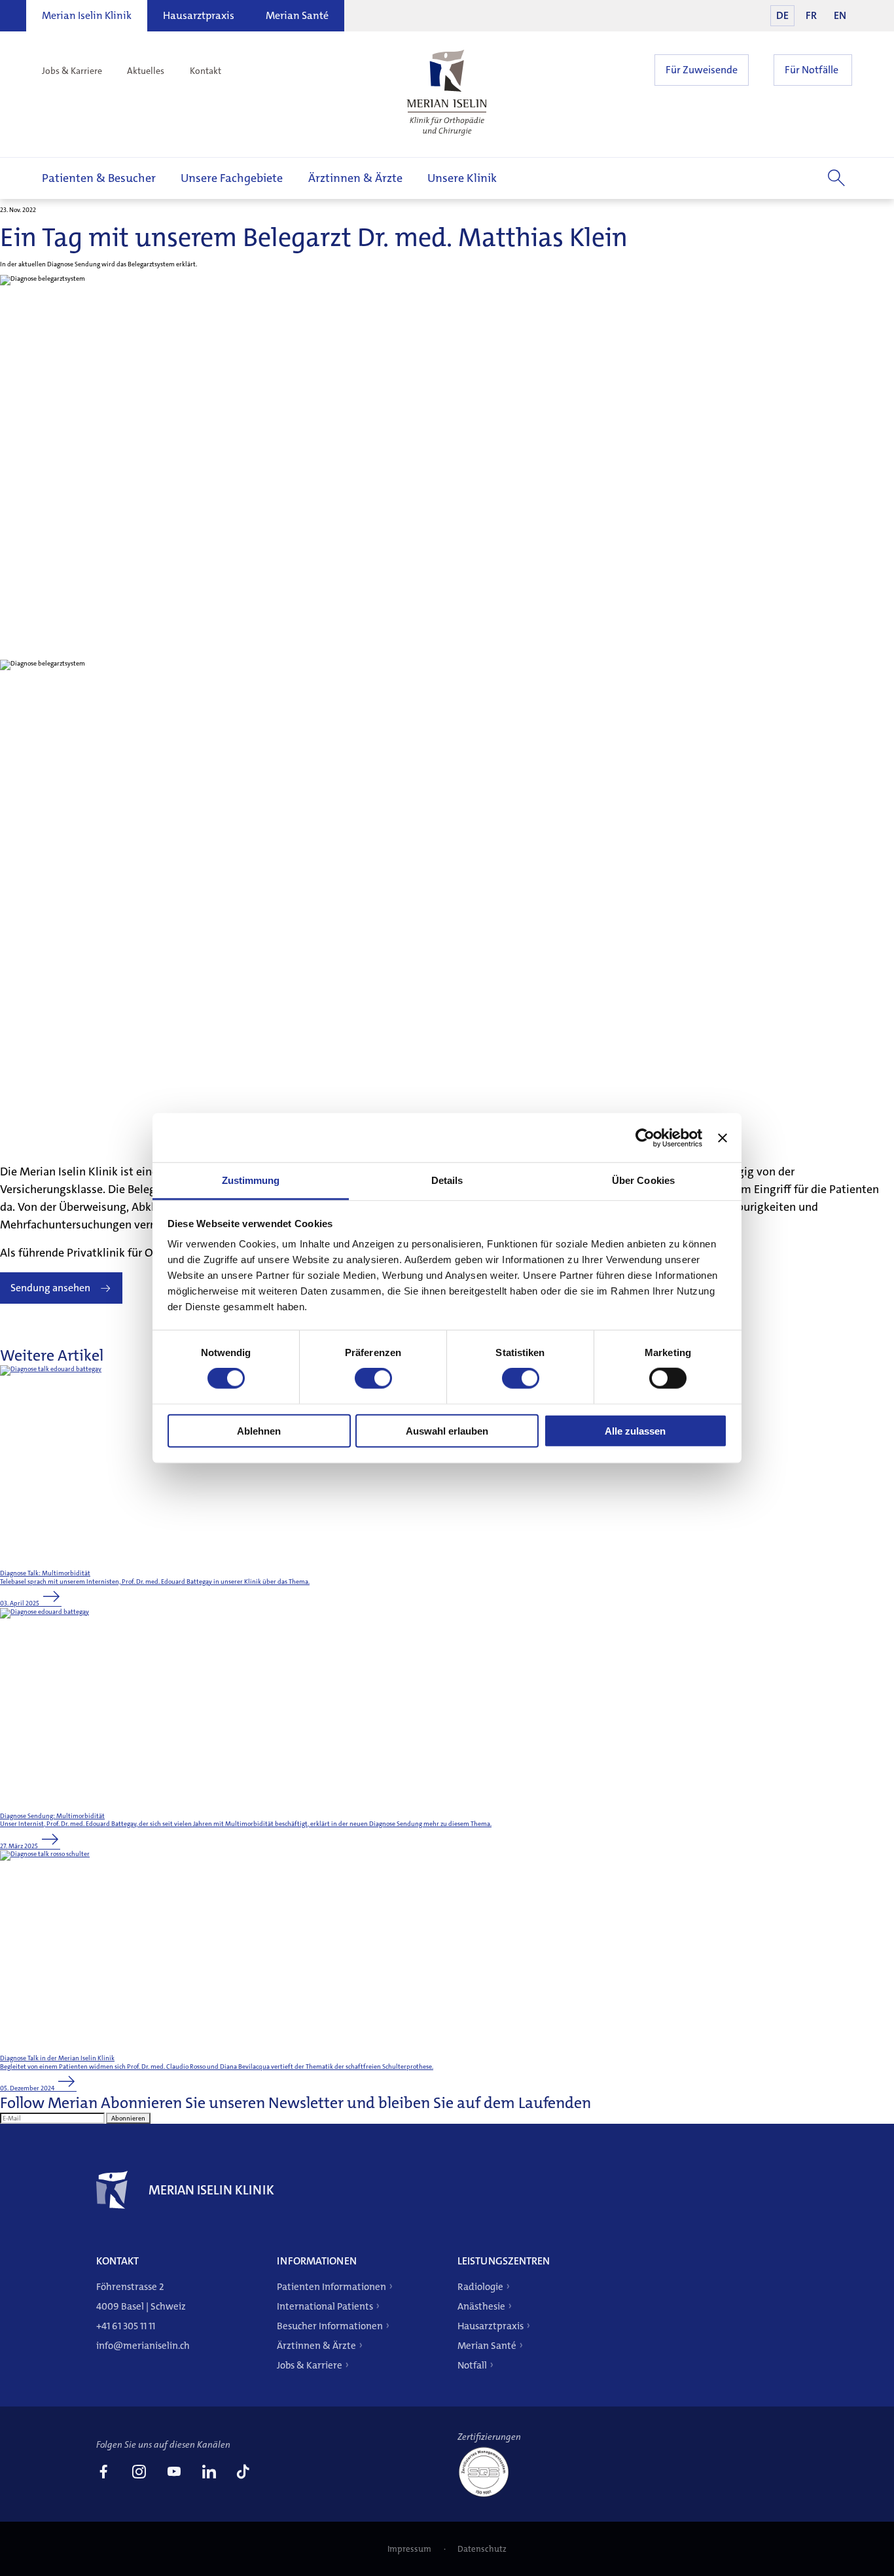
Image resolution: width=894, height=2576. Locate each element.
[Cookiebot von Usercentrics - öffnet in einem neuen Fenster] (645, 1137)
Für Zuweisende (702, 70)
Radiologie (480, 2287)
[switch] (373, 1378)
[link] (103, 2473)
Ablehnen (259, 1431)
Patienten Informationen (331, 2287)
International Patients (325, 2306)
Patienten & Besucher (99, 178)
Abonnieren (128, 2118)
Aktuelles (146, 71)
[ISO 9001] (489, 2496)
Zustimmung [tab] (251, 1180)
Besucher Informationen (330, 2326)
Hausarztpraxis (199, 15)
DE (782, 15)
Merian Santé (297, 15)
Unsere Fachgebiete (232, 178)
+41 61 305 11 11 (126, 2326)
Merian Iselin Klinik (87, 15)
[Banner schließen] (723, 1137)
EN (840, 15)
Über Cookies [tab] (643, 1180)
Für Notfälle (812, 70)
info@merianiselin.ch (143, 2346)
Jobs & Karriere (72, 71)
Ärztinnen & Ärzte (355, 178)
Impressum (410, 2549)
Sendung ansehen (50, 1288)
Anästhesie (481, 2306)
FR (811, 15)
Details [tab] (447, 1180)
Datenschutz (482, 2549)
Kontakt (206, 71)
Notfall (472, 2365)
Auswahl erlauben (447, 1431)
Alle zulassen (635, 1431)
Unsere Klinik (462, 178)
